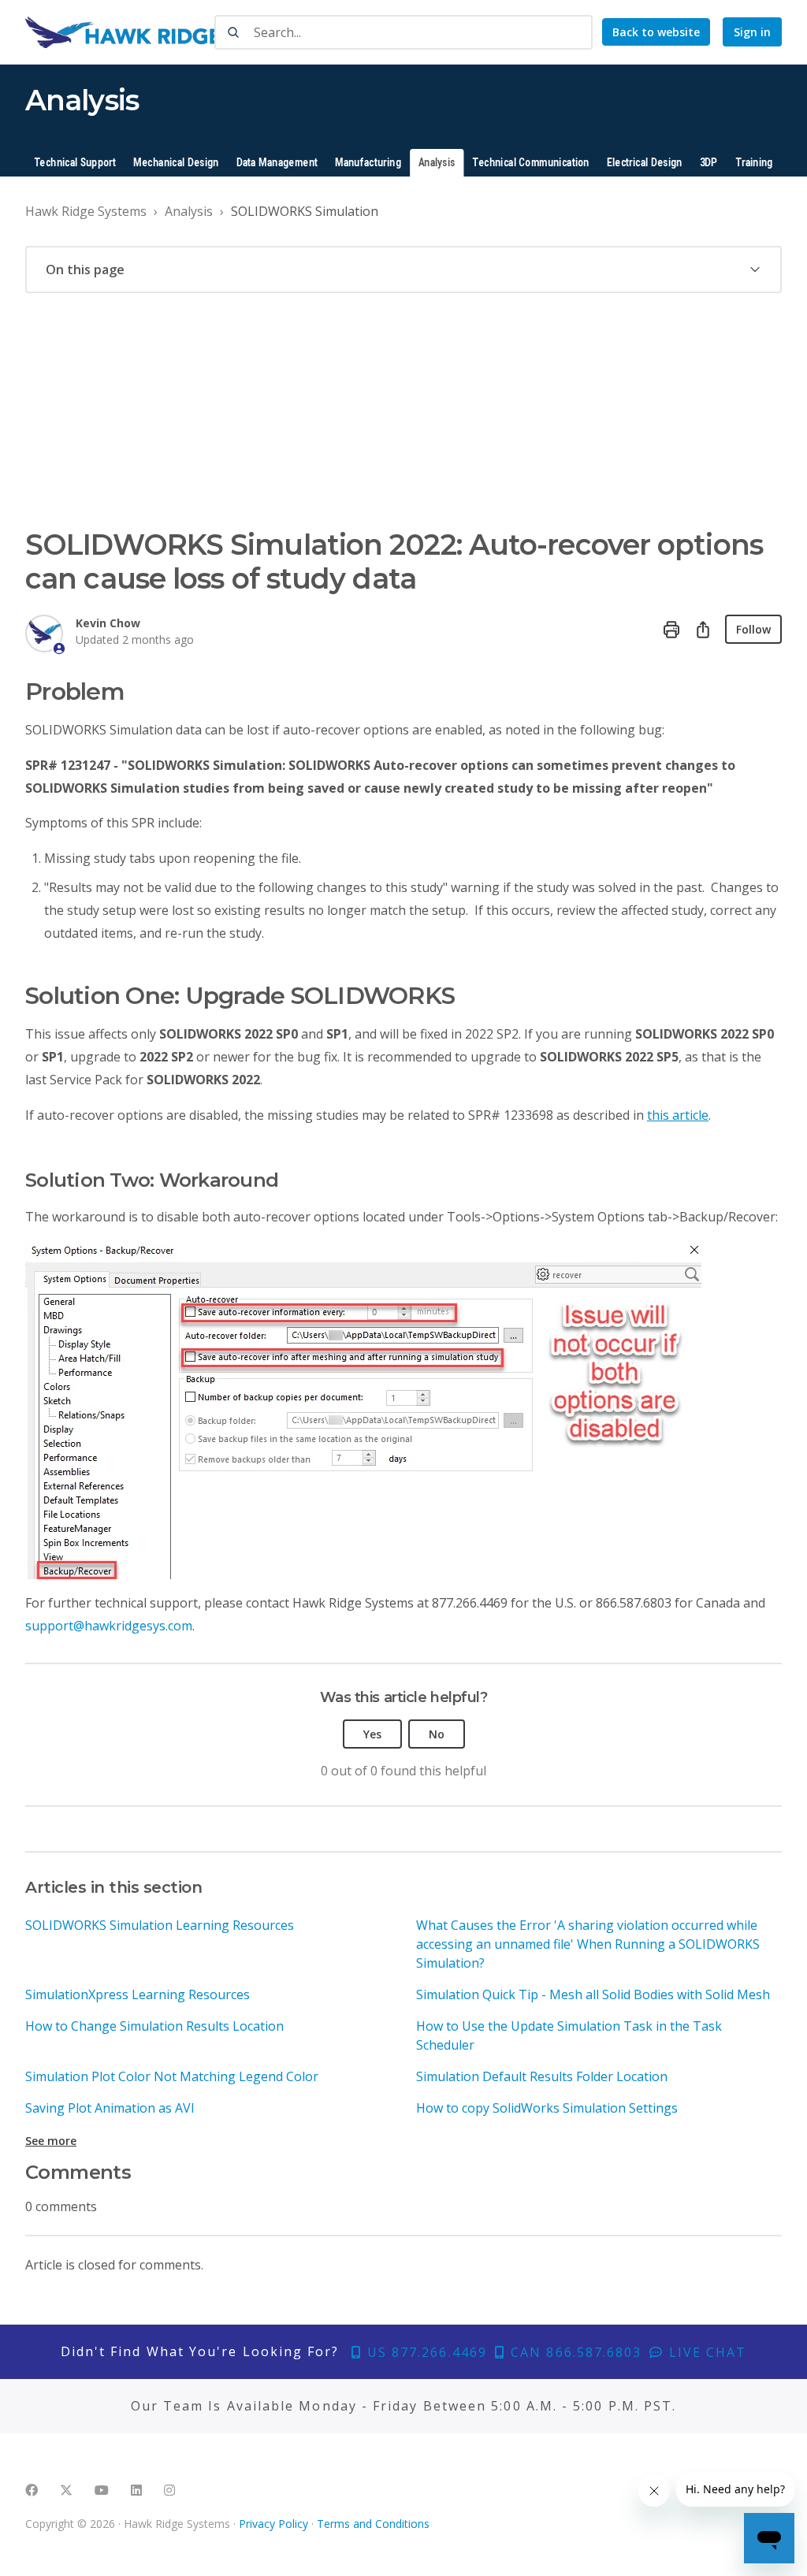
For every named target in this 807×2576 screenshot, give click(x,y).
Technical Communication (530, 163)
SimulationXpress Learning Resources (138, 1994)
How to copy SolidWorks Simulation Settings (547, 2108)
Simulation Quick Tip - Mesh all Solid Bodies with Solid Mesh (593, 1994)
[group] (403, 269)
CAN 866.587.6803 (574, 2352)
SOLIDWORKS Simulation (305, 211)
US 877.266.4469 (425, 2352)
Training (754, 163)
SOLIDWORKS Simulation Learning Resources (160, 1925)
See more (51, 2141)
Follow (753, 629)
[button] (403, 269)
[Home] (171, 32)
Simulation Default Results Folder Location (542, 2076)
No (437, 1734)
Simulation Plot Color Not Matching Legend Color (172, 2076)
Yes (372, 1734)
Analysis (437, 163)
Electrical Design (645, 163)
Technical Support (75, 163)
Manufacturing (368, 163)
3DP (709, 163)
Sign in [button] (752, 32)
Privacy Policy (273, 2524)
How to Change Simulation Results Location (154, 2026)
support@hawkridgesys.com (109, 1626)
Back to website (656, 32)
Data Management (277, 163)
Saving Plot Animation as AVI (110, 2108)
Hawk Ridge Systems (86, 211)
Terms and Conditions (373, 2524)
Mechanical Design (176, 163)
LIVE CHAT (705, 2352)
